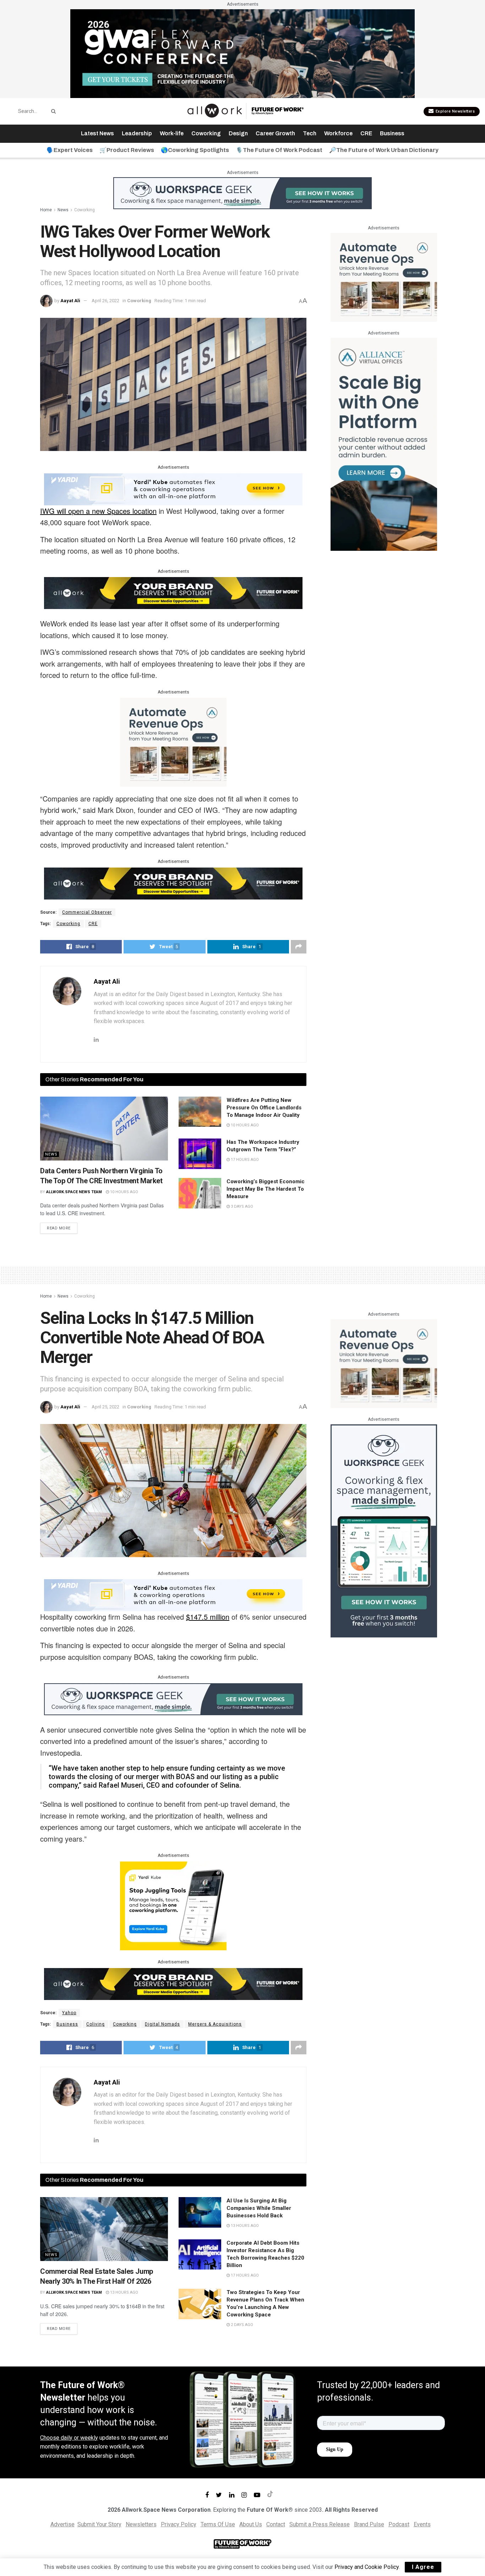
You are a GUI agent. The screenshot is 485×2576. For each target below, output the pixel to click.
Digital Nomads (162, 2024)
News (63, 210)
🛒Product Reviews (127, 150)
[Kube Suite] (173, 489)
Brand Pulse (369, 2524)
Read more (59, 1228)
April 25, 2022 (105, 1407)
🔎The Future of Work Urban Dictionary (384, 150)
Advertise (62, 2524)
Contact (276, 2524)
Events (422, 2524)
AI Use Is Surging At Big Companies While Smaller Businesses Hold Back (259, 2208)
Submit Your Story (99, 2524)
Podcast (399, 2524)
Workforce (338, 133)
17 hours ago (244, 1160)
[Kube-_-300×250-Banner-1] (173, 1905)
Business (392, 133)
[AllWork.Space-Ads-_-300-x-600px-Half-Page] (384, 444)
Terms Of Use (218, 2524)
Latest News (97, 133)
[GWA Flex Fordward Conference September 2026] (243, 53)
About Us (251, 2524)
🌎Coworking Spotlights (195, 150)
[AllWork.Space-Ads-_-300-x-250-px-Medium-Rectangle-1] (173, 742)
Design (238, 133)
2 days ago (241, 2325)
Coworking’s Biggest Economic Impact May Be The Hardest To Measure (266, 1189)
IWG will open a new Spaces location (98, 511)
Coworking (206, 133)
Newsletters (141, 2524)
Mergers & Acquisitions (215, 2024)
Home (46, 210)
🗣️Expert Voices (70, 150)
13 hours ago (124, 2292)
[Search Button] (52, 111)
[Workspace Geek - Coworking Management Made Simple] (243, 193)
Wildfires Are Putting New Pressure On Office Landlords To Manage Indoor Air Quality (264, 1108)
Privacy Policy (179, 2524)
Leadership (137, 133)
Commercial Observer (87, 912)
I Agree (423, 2567)
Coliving (96, 2024)
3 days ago (241, 1207)
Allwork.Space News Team (74, 1192)
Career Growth (275, 133)
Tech (310, 133)
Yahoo (69, 2013)
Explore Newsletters (454, 111)
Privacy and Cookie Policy (367, 2567)
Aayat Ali (70, 301)
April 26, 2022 (105, 301)
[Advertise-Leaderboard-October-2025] (173, 593)
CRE (366, 133)
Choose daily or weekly (69, 2438)
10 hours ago (124, 1192)
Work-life (172, 133)
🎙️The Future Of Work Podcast (279, 150)
